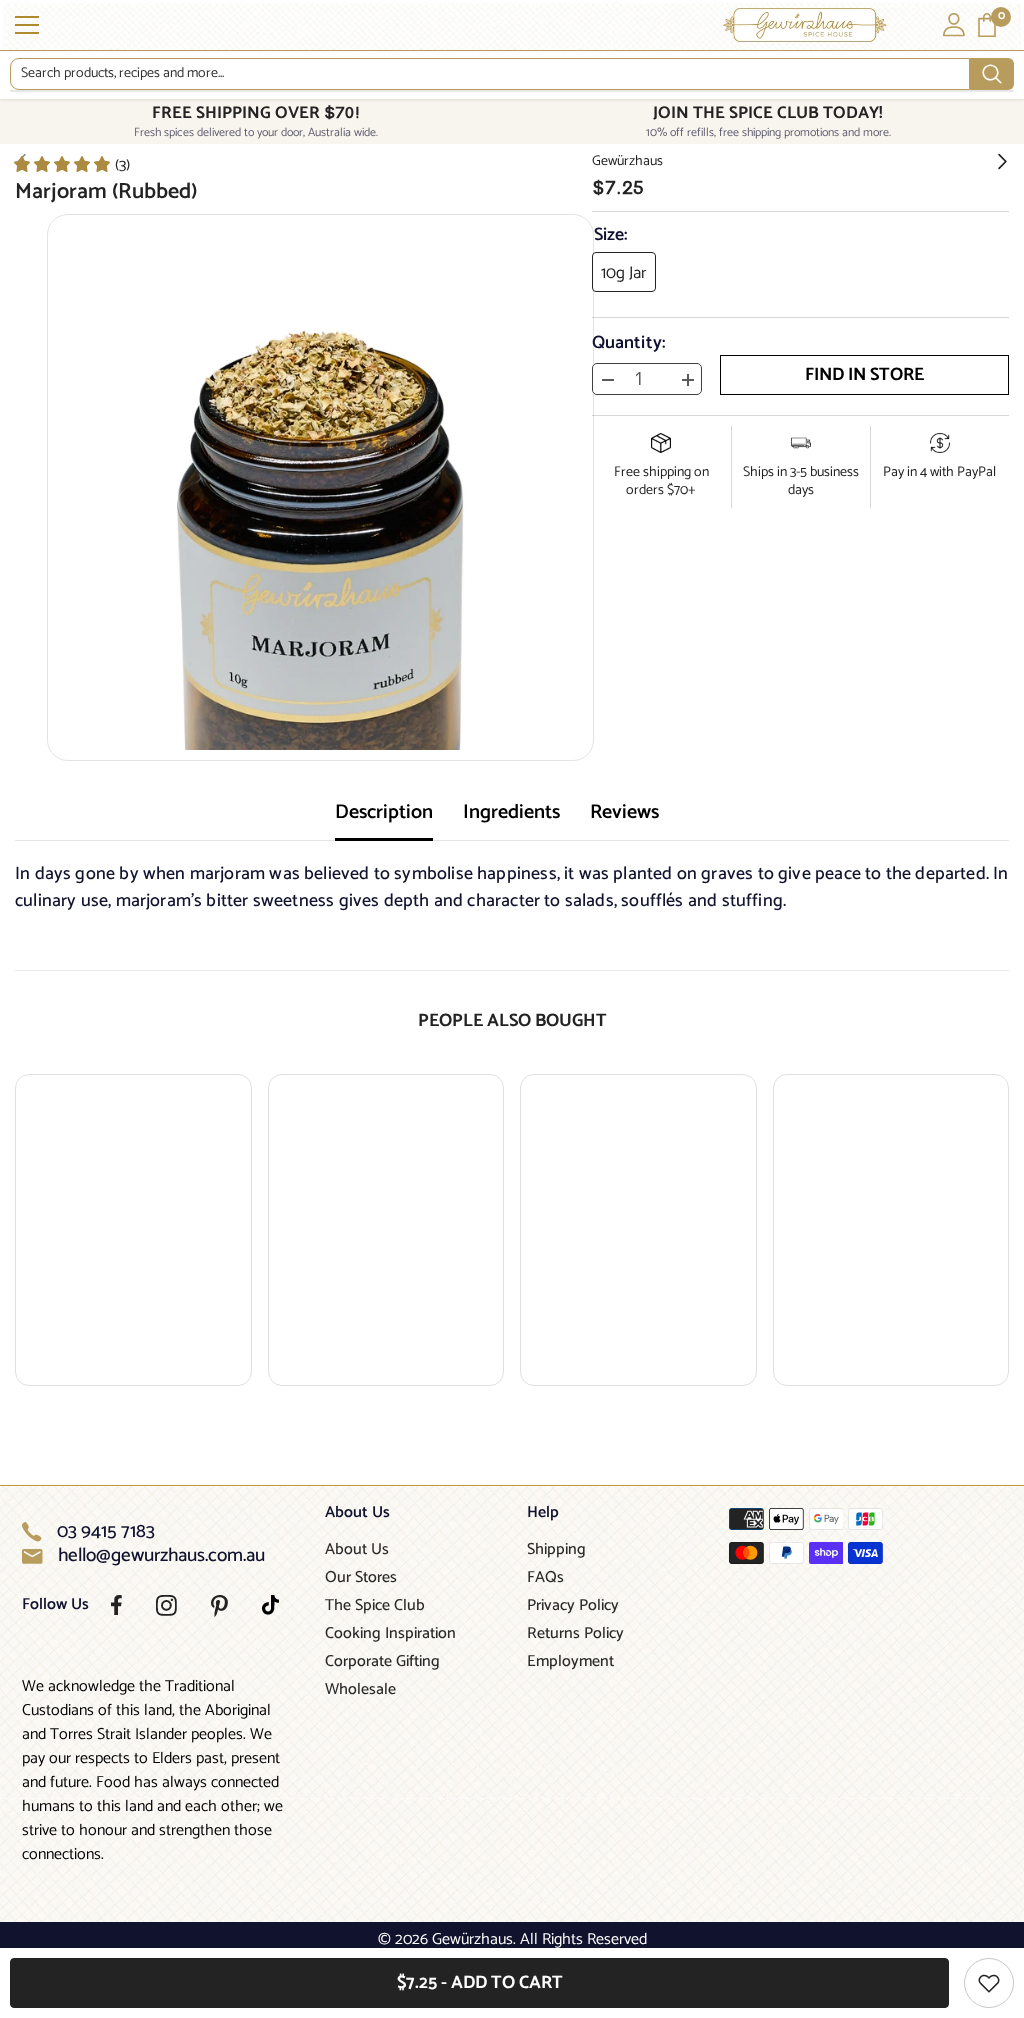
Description (384, 812)
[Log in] (954, 25)
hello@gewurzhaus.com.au (161, 1556)
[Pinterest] (219, 1606)
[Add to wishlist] (989, 1983)
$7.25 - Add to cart (480, 1983)
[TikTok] (270, 1605)
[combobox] (490, 74)
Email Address (783, 1038)
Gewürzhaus (627, 161)
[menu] (27, 25)
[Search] (512, 74)
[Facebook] (116, 1605)
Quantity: (629, 343)
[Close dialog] (1006, 791)
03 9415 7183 (106, 1532)
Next (866, 1118)
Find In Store (864, 375)
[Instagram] (166, 1605)
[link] (71, 164)
